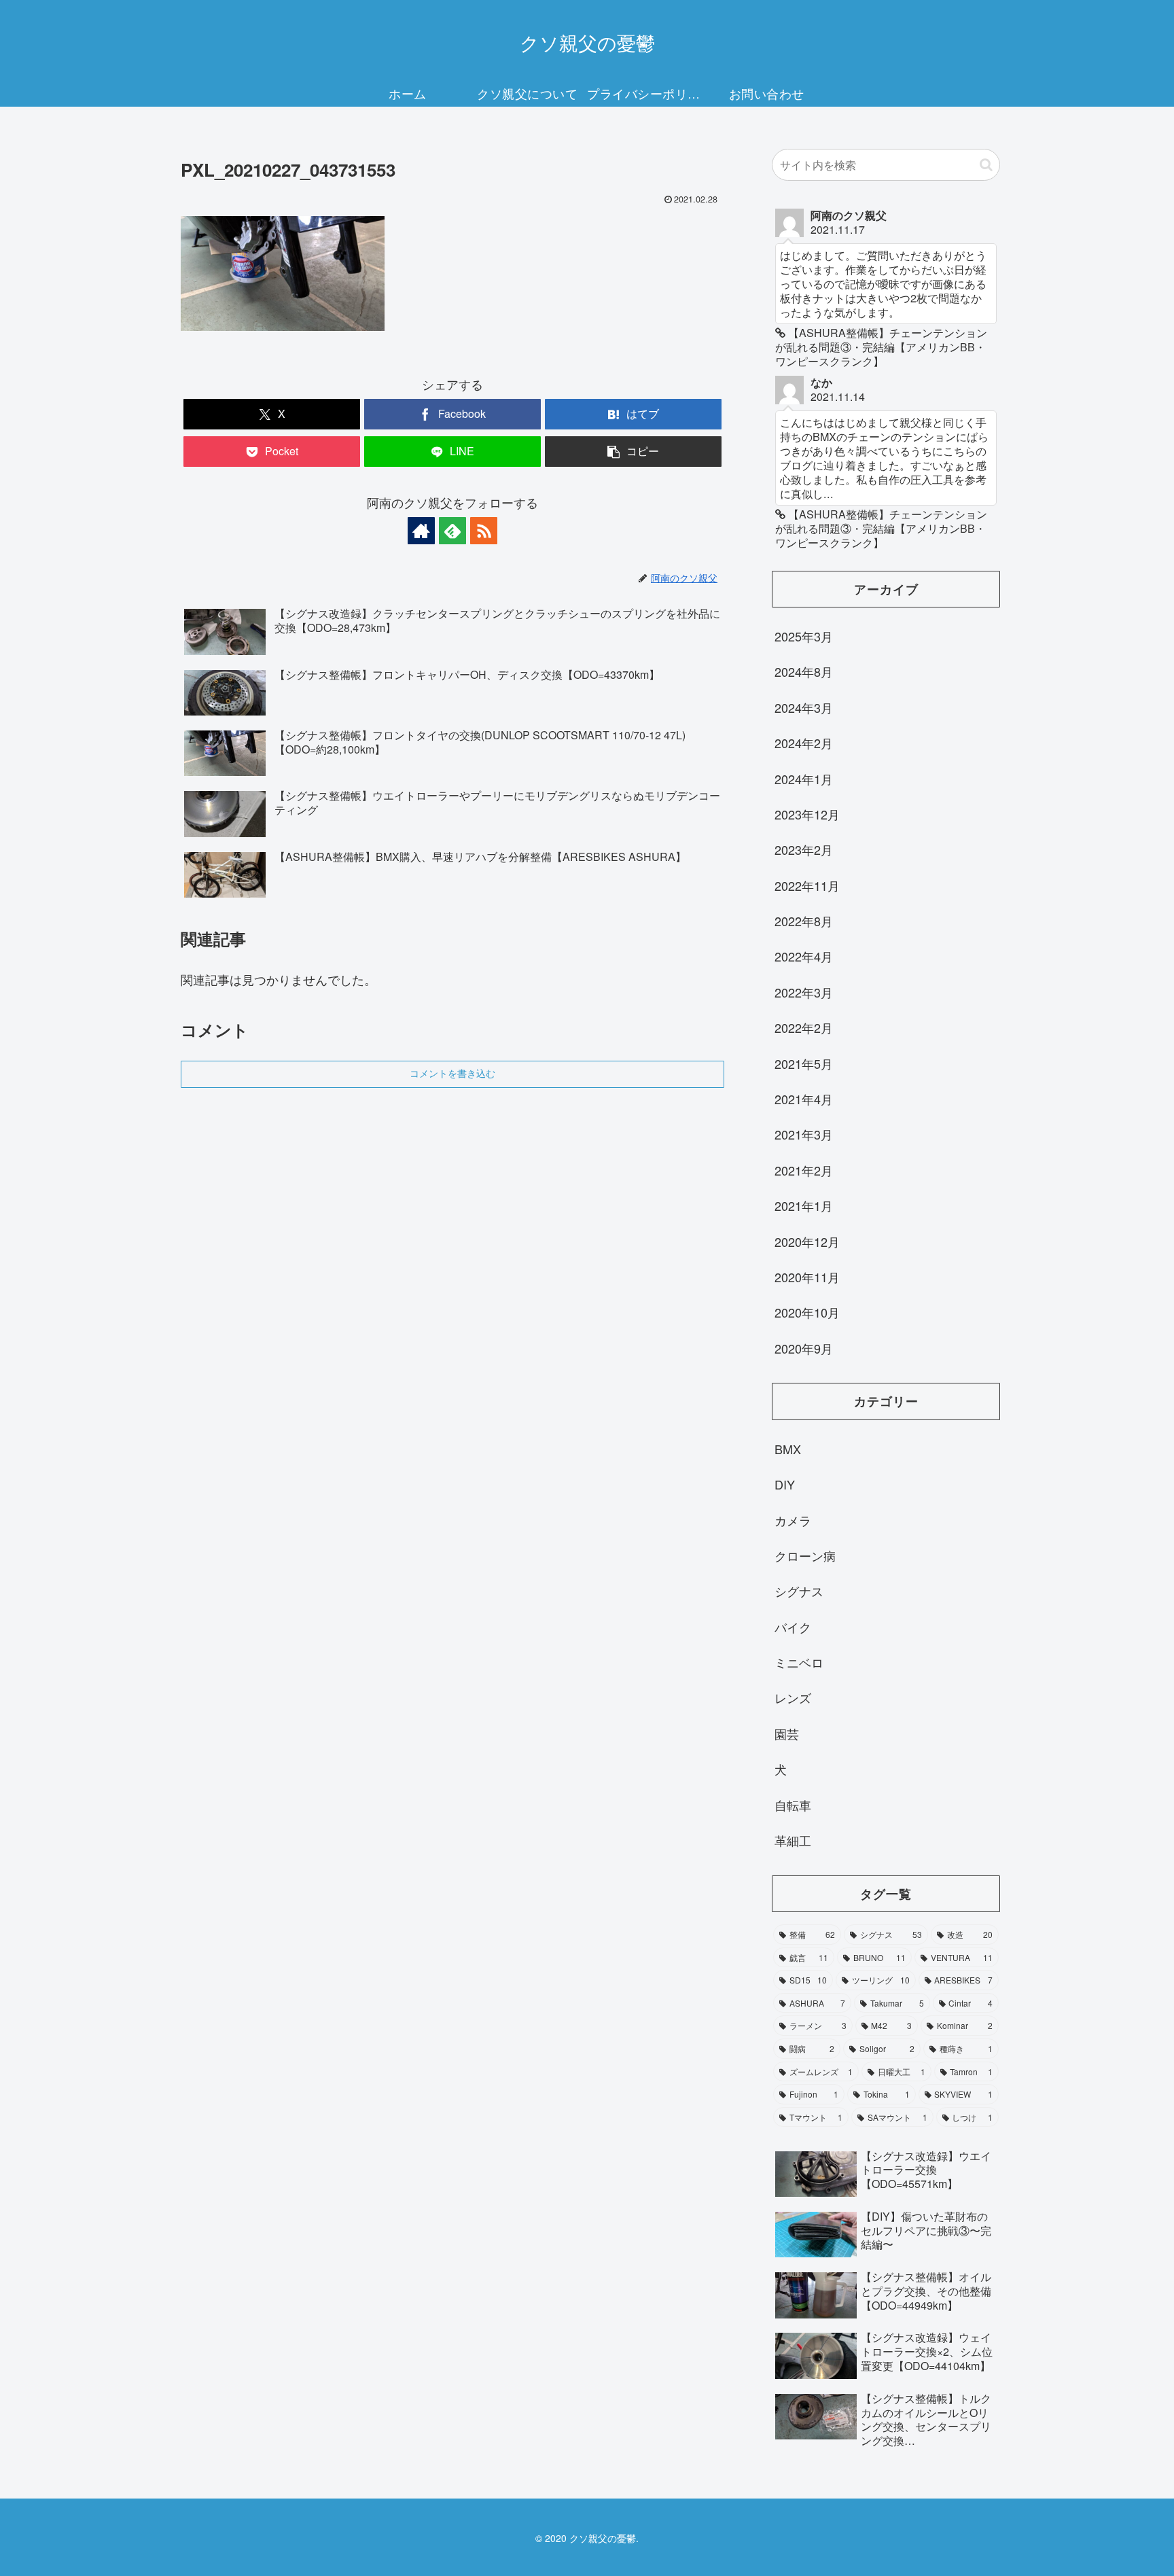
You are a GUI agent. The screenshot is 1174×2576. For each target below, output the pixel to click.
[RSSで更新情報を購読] (484, 531)
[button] (633, 452)
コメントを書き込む (452, 1074)
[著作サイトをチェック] (421, 531)
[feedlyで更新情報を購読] (452, 531)
